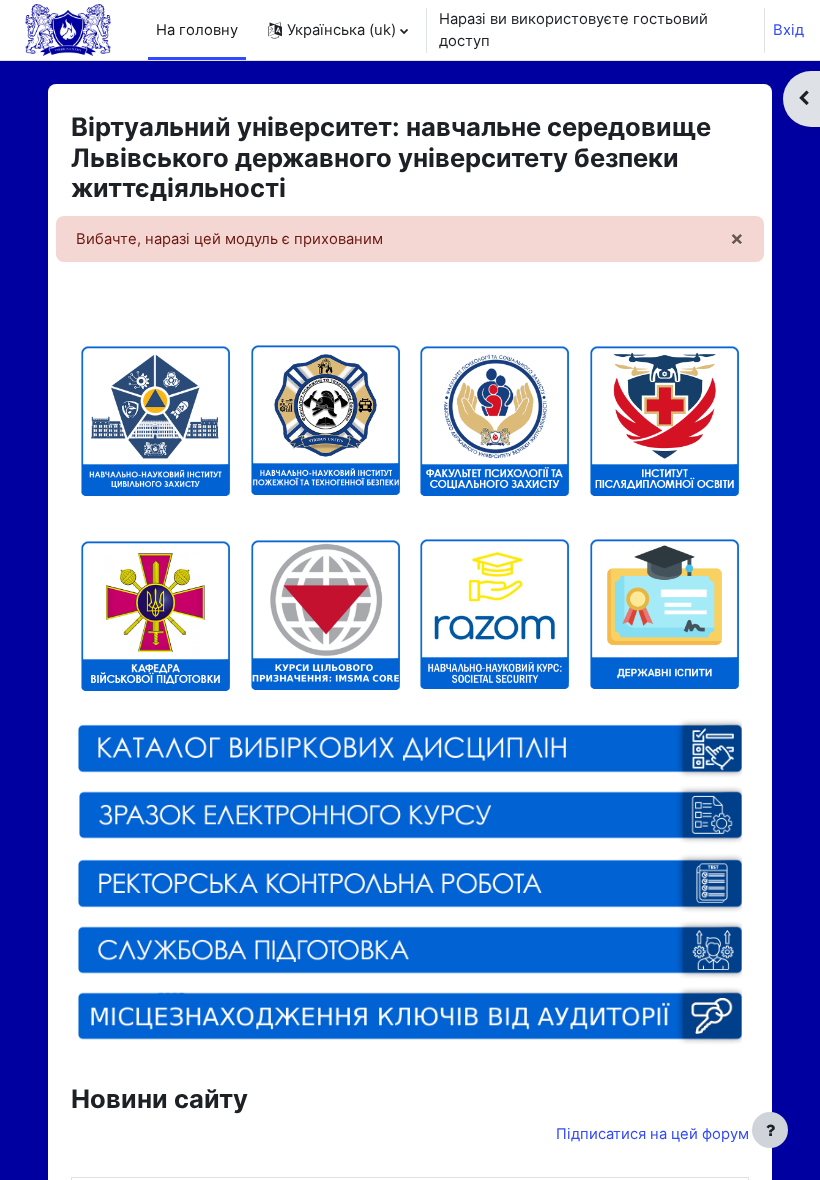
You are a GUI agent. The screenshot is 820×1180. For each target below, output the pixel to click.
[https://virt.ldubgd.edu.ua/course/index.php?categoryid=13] (155, 420)
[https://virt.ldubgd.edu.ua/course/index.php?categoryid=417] (494, 681)
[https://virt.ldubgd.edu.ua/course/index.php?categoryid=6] (664, 420)
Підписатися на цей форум (652, 1134)
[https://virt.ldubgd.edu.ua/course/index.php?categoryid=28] (325, 487)
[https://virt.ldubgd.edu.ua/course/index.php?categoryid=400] (325, 614)
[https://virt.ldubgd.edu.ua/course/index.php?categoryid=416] (410, 747)
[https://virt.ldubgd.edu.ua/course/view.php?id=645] (410, 838)
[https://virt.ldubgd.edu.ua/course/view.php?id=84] (410, 949)
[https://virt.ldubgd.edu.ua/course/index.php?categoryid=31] (664, 681)
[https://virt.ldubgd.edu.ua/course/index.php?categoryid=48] (410, 883)
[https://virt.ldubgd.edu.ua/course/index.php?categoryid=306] (155, 548)
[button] (338, 30)
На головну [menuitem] (197, 30)
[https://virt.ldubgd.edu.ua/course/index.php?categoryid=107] (494, 420)
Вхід (788, 30)
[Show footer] (770, 1130)
